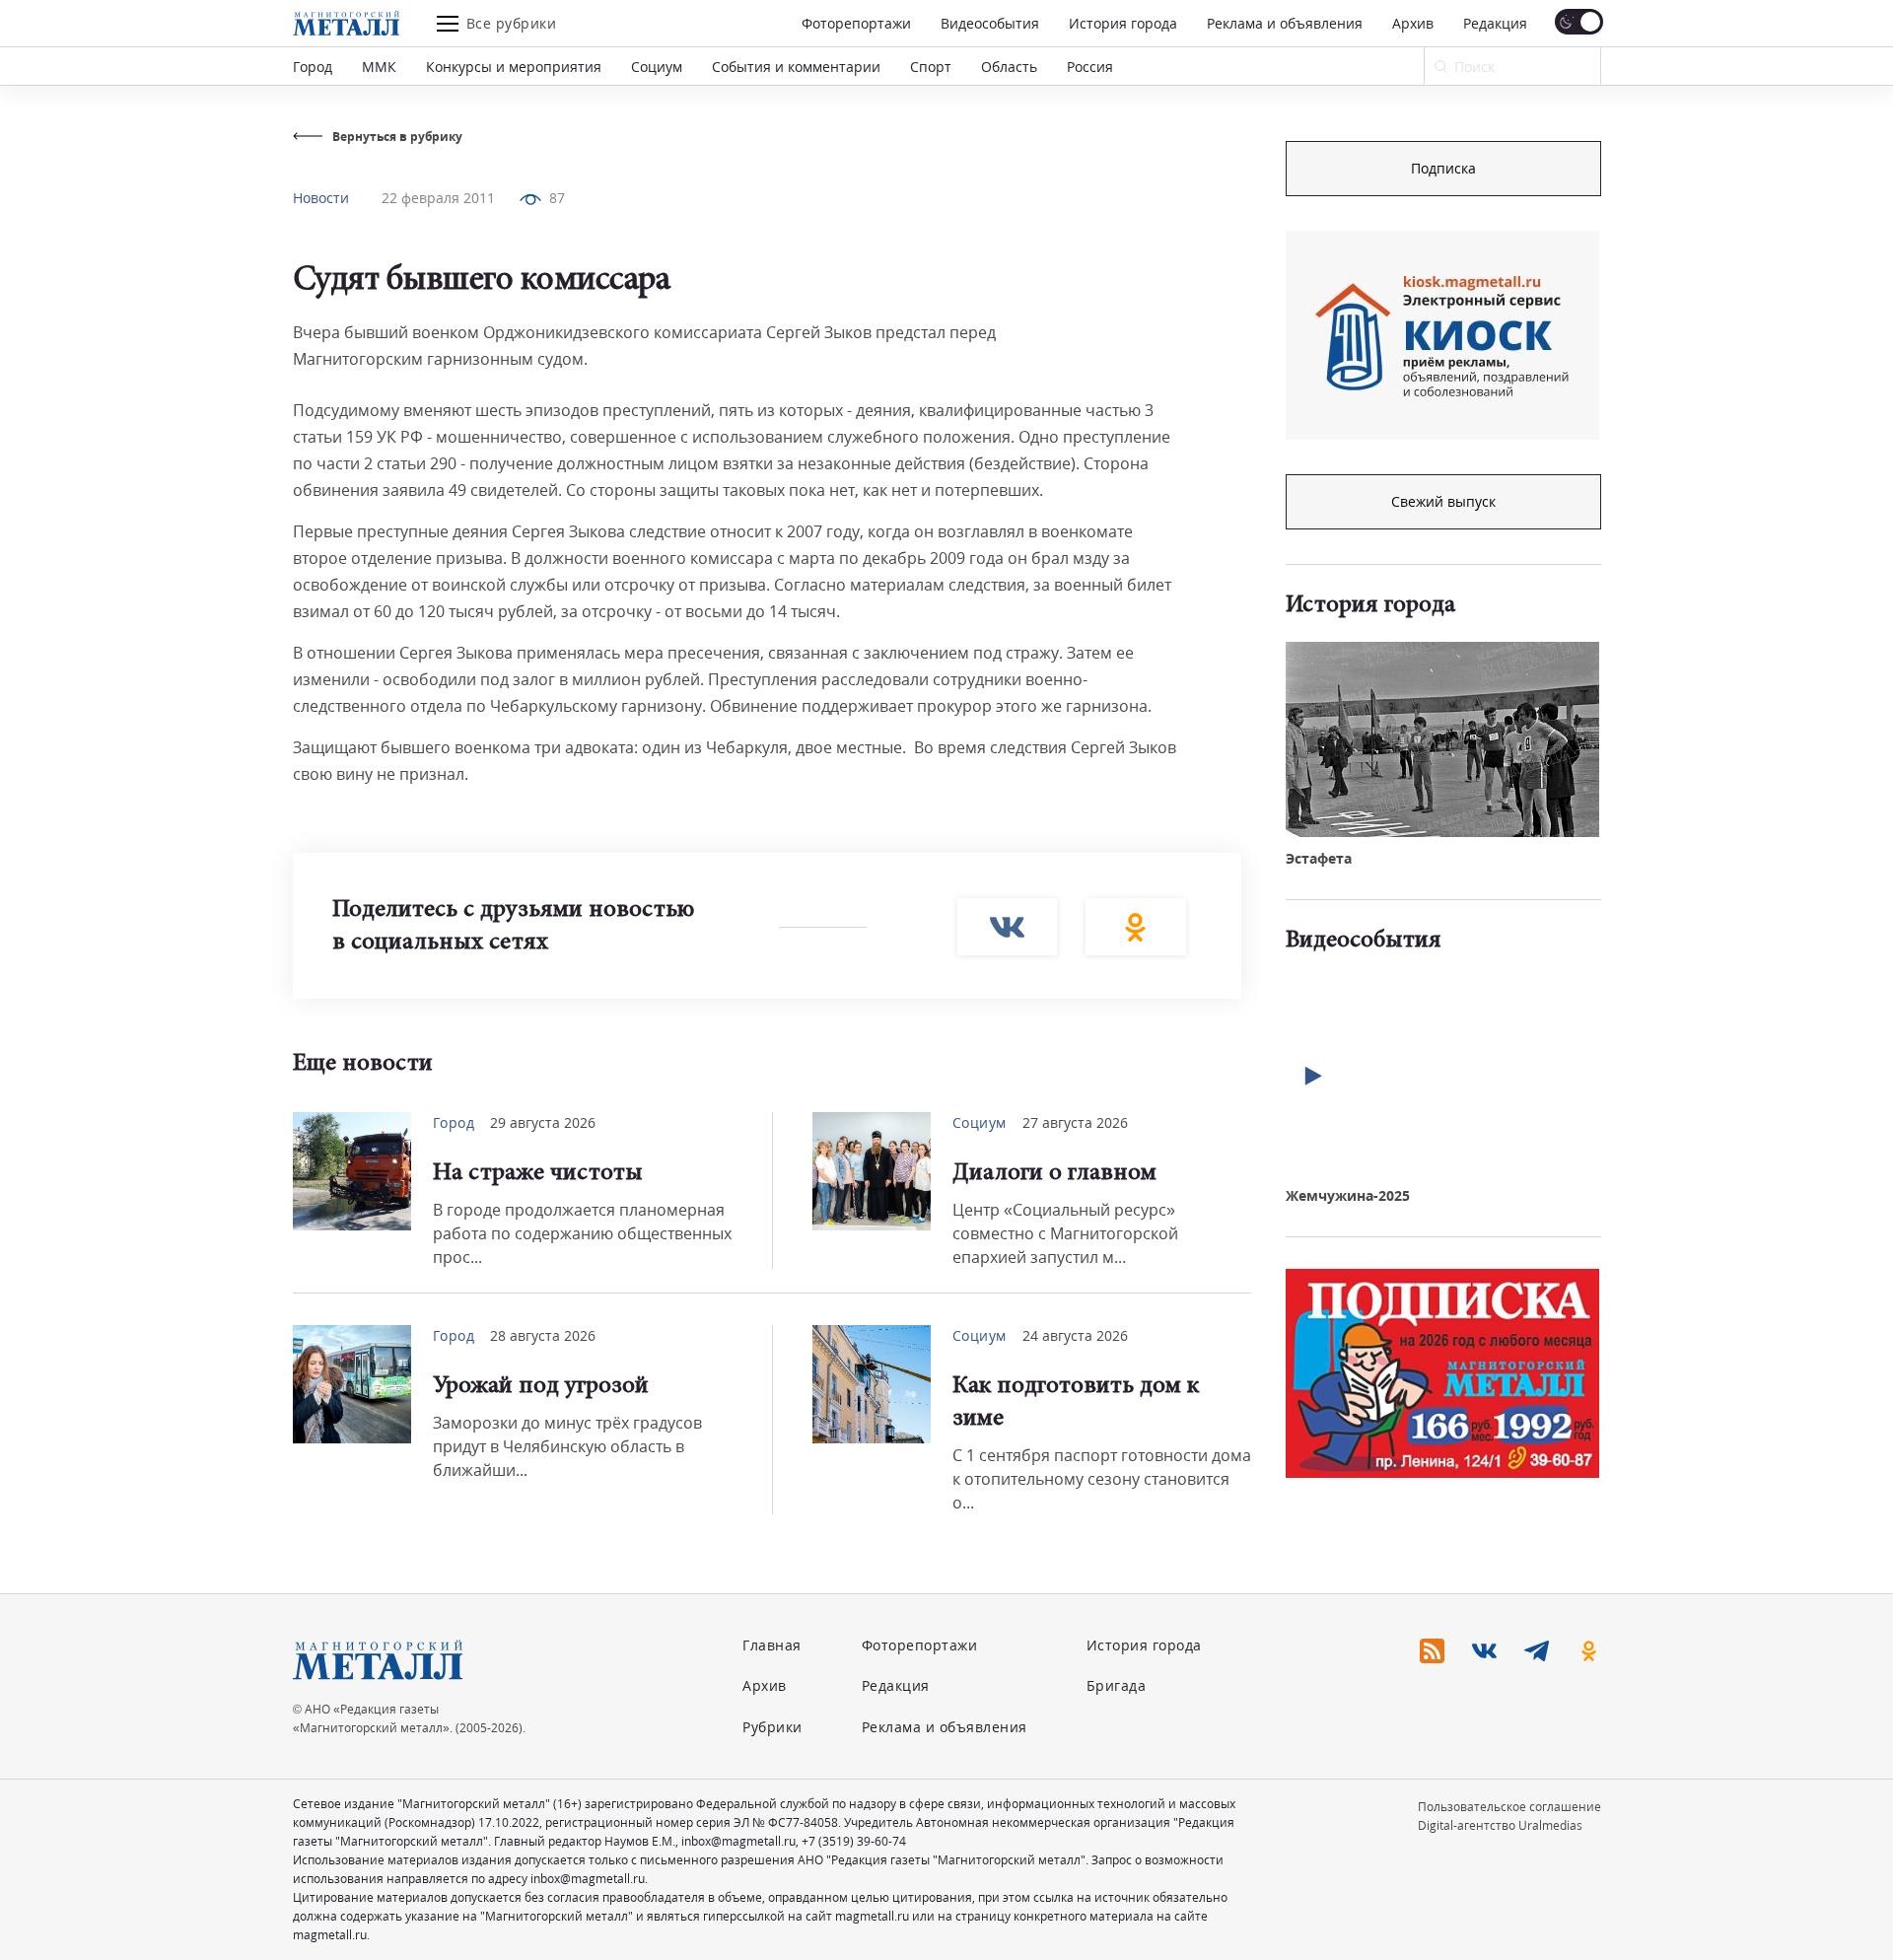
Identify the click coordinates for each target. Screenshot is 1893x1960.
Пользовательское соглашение (1509, 1807)
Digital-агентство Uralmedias (1500, 1825)
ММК (379, 67)
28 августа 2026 (543, 1335)
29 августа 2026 (543, 1122)
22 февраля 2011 (438, 198)
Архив (1413, 23)
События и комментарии (796, 67)
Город (313, 67)
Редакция (1495, 23)
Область (1009, 67)
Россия (1090, 67)
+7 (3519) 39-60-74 (854, 1841)
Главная (772, 1645)
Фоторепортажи (856, 23)
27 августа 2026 (1075, 1122)
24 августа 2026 (1075, 1335)
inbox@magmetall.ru (738, 1841)
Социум (657, 67)
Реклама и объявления (1285, 23)
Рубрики (772, 1727)
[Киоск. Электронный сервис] (1442, 335)
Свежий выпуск (1443, 501)
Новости (321, 198)
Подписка (1443, 168)
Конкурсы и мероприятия (514, 67)
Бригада (1117, 1685)
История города (1123, 23)
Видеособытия (990, 23)
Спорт (931, 67)
